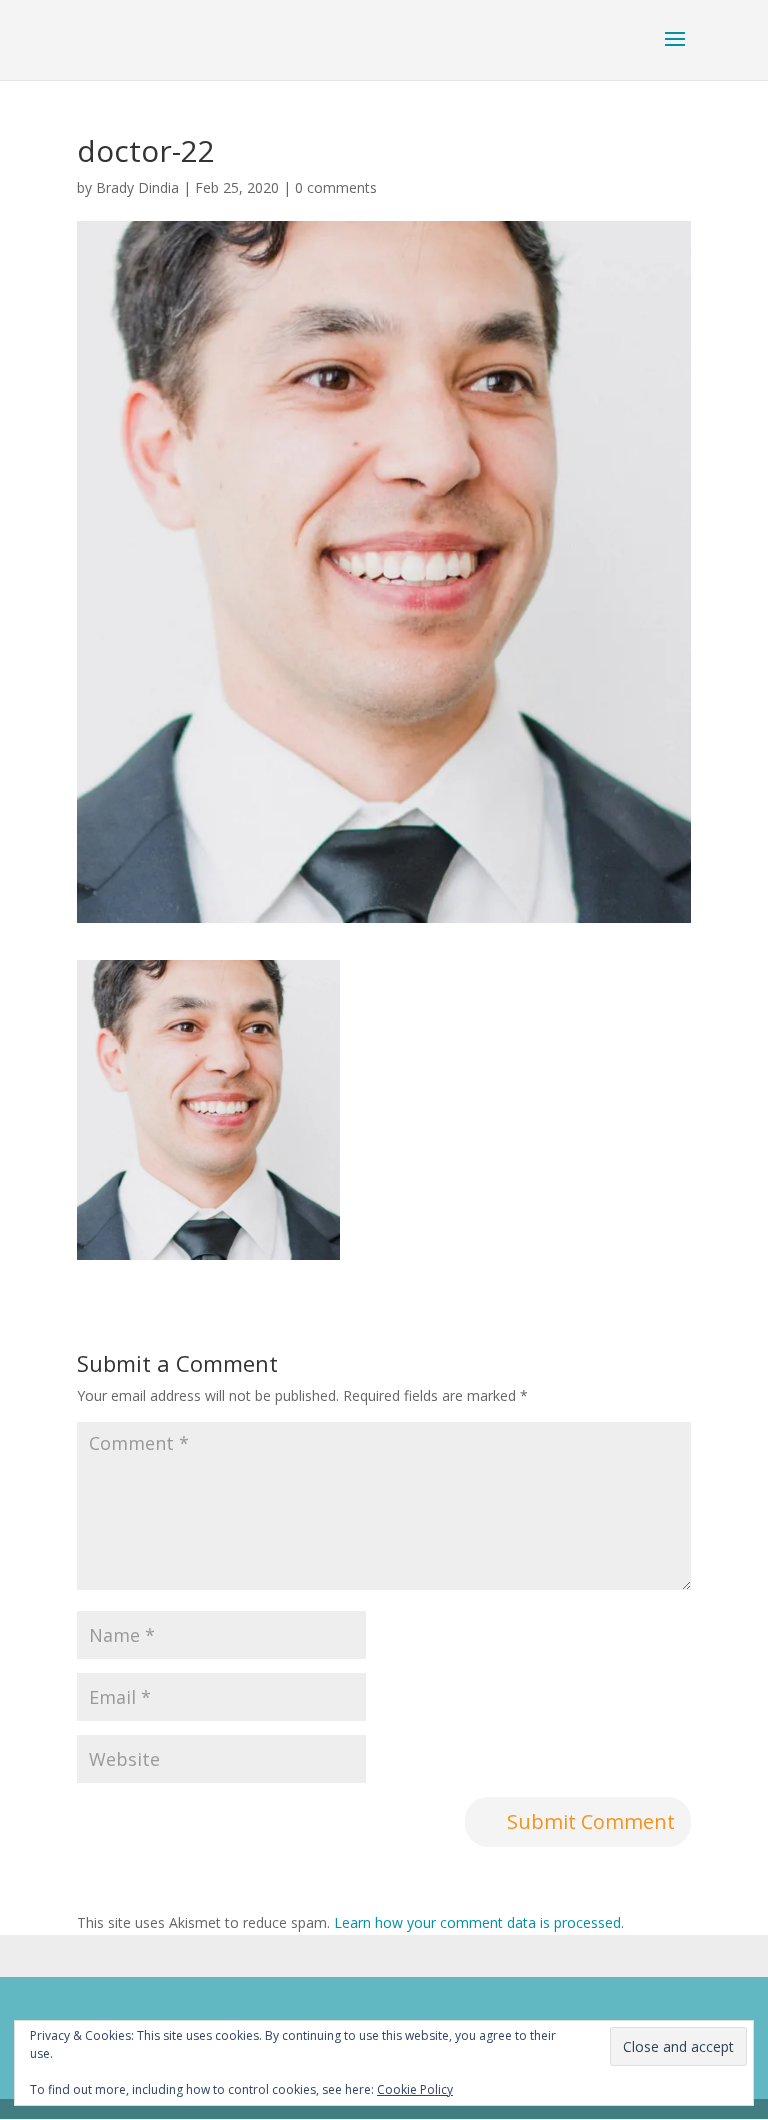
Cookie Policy (415, 2089)
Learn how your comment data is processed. (479, 1922)
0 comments (336, 187)
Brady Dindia (137, 187)
